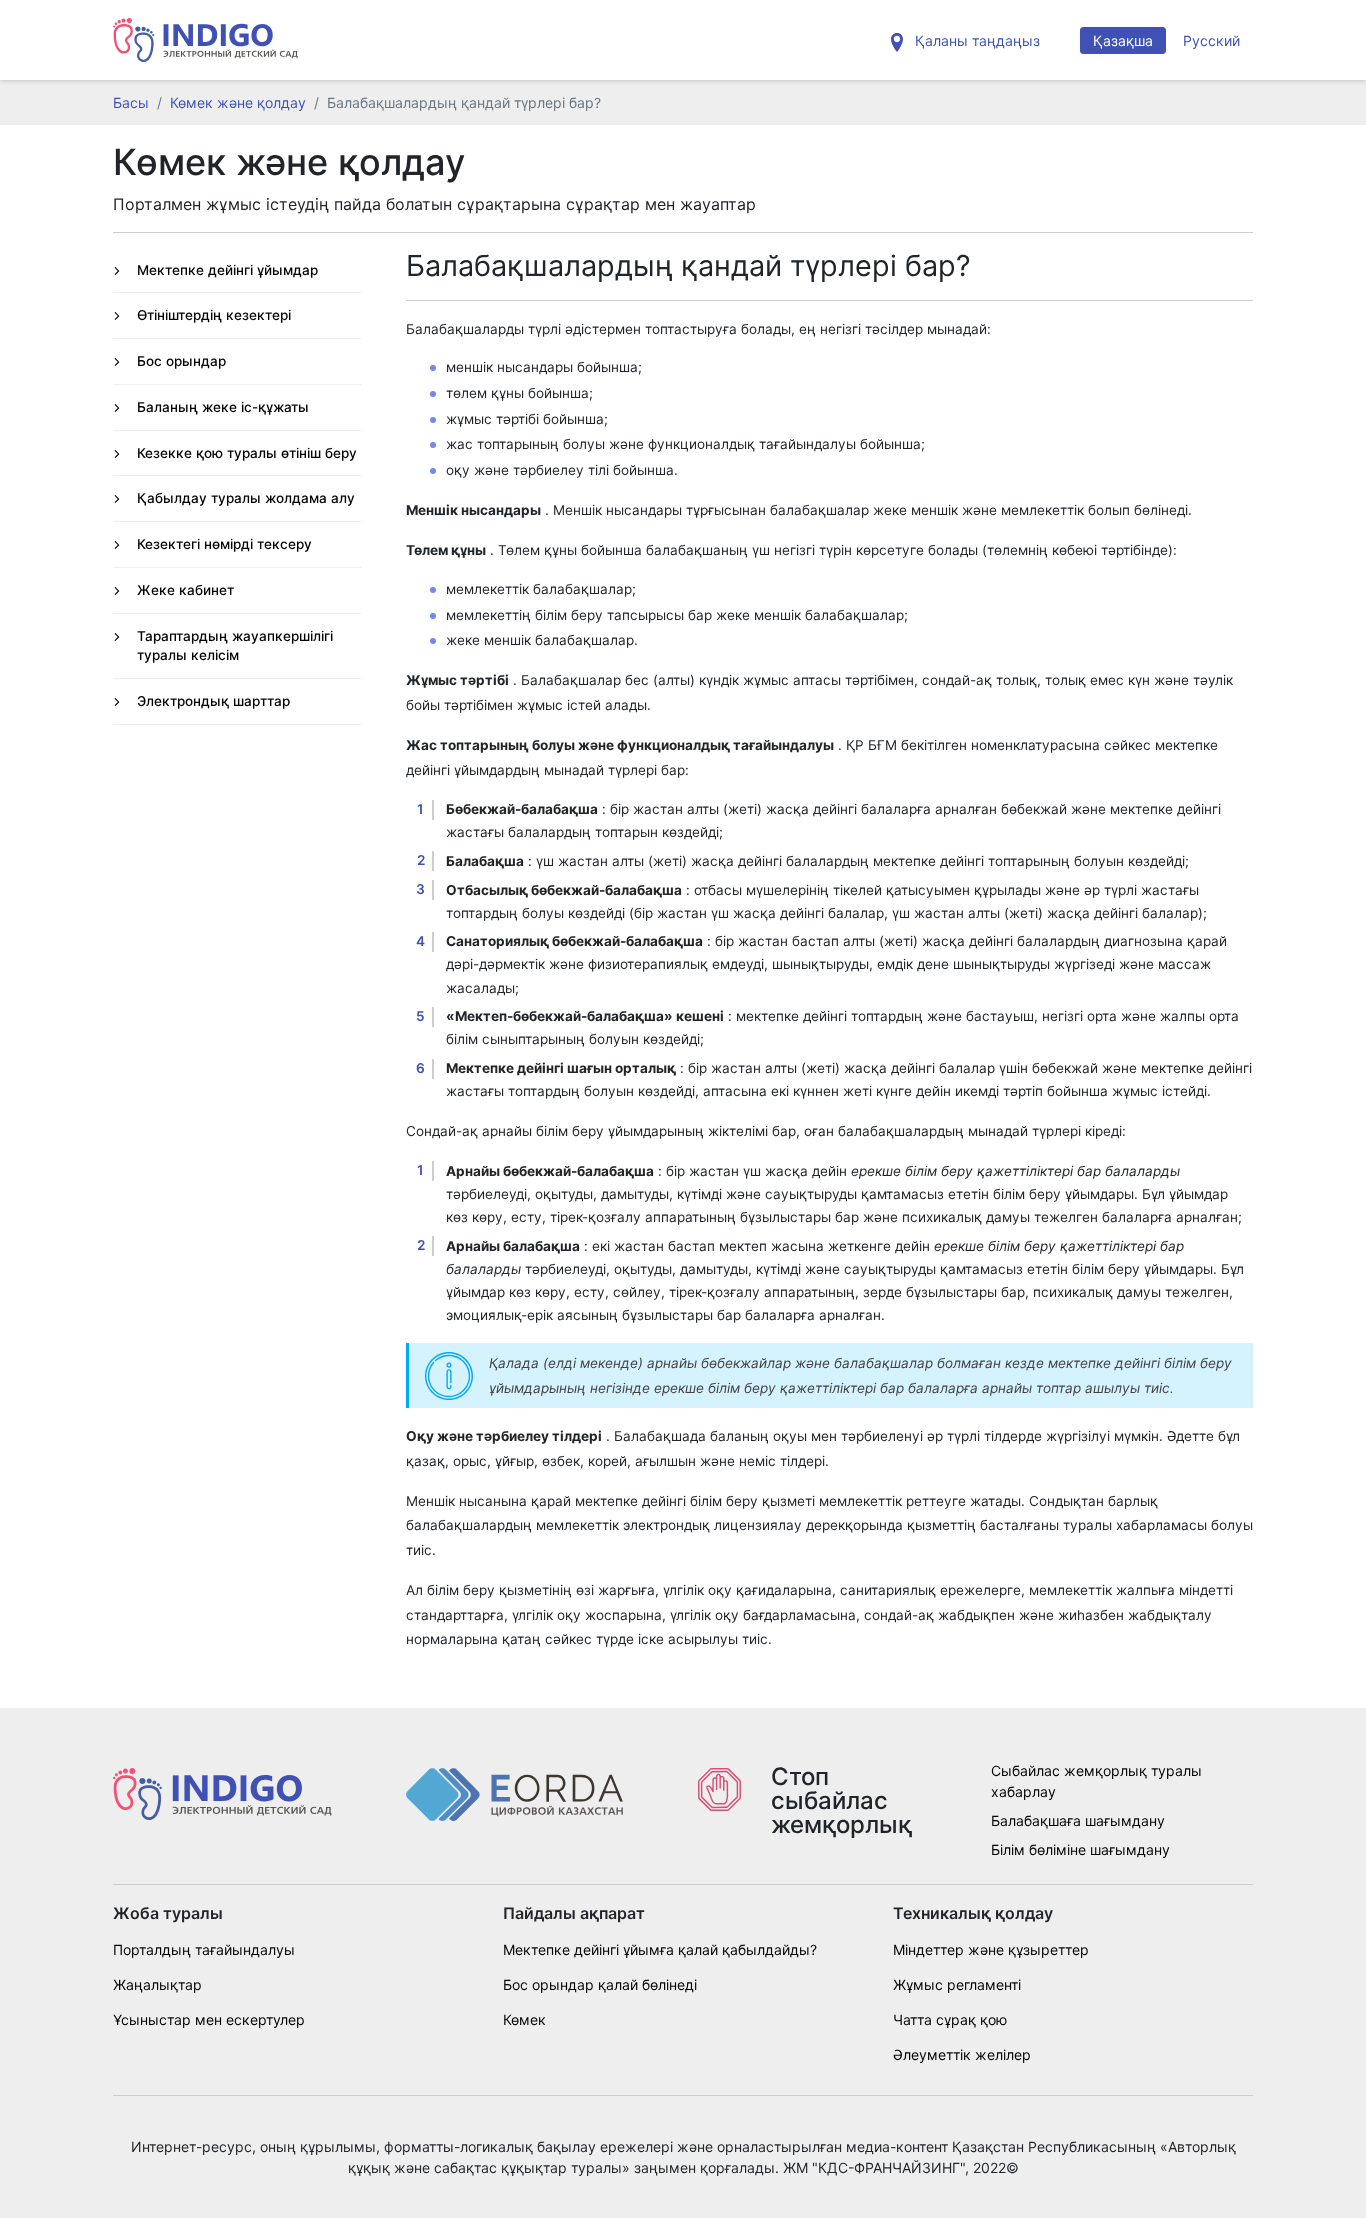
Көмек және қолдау (238, 102)
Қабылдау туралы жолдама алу (246, 498)
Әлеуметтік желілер (962, 2054)
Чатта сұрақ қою (950, 2019)
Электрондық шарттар (213, 701)
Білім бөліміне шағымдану (1080, 1849)
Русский (1211, 40)
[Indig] (206, 40)
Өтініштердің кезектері (214, 315)
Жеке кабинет (185, 590)
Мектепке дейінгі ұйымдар (227, 270)
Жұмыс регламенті (957, 1984)
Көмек (524, 2019)
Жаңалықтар (157, 1984)
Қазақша (1123, 40)
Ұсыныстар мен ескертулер (209, 2019)
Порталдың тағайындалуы (204, 1949)
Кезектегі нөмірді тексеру (224, 544)
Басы (131, 102)
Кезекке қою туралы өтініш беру (247, 453)
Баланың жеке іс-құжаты (223, 407)
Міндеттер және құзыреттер (991, 1949)
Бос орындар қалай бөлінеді (600, 1984)
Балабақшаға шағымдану (1078, 1820)
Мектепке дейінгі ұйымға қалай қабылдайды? (660, 1949)
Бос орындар (181, 361)
